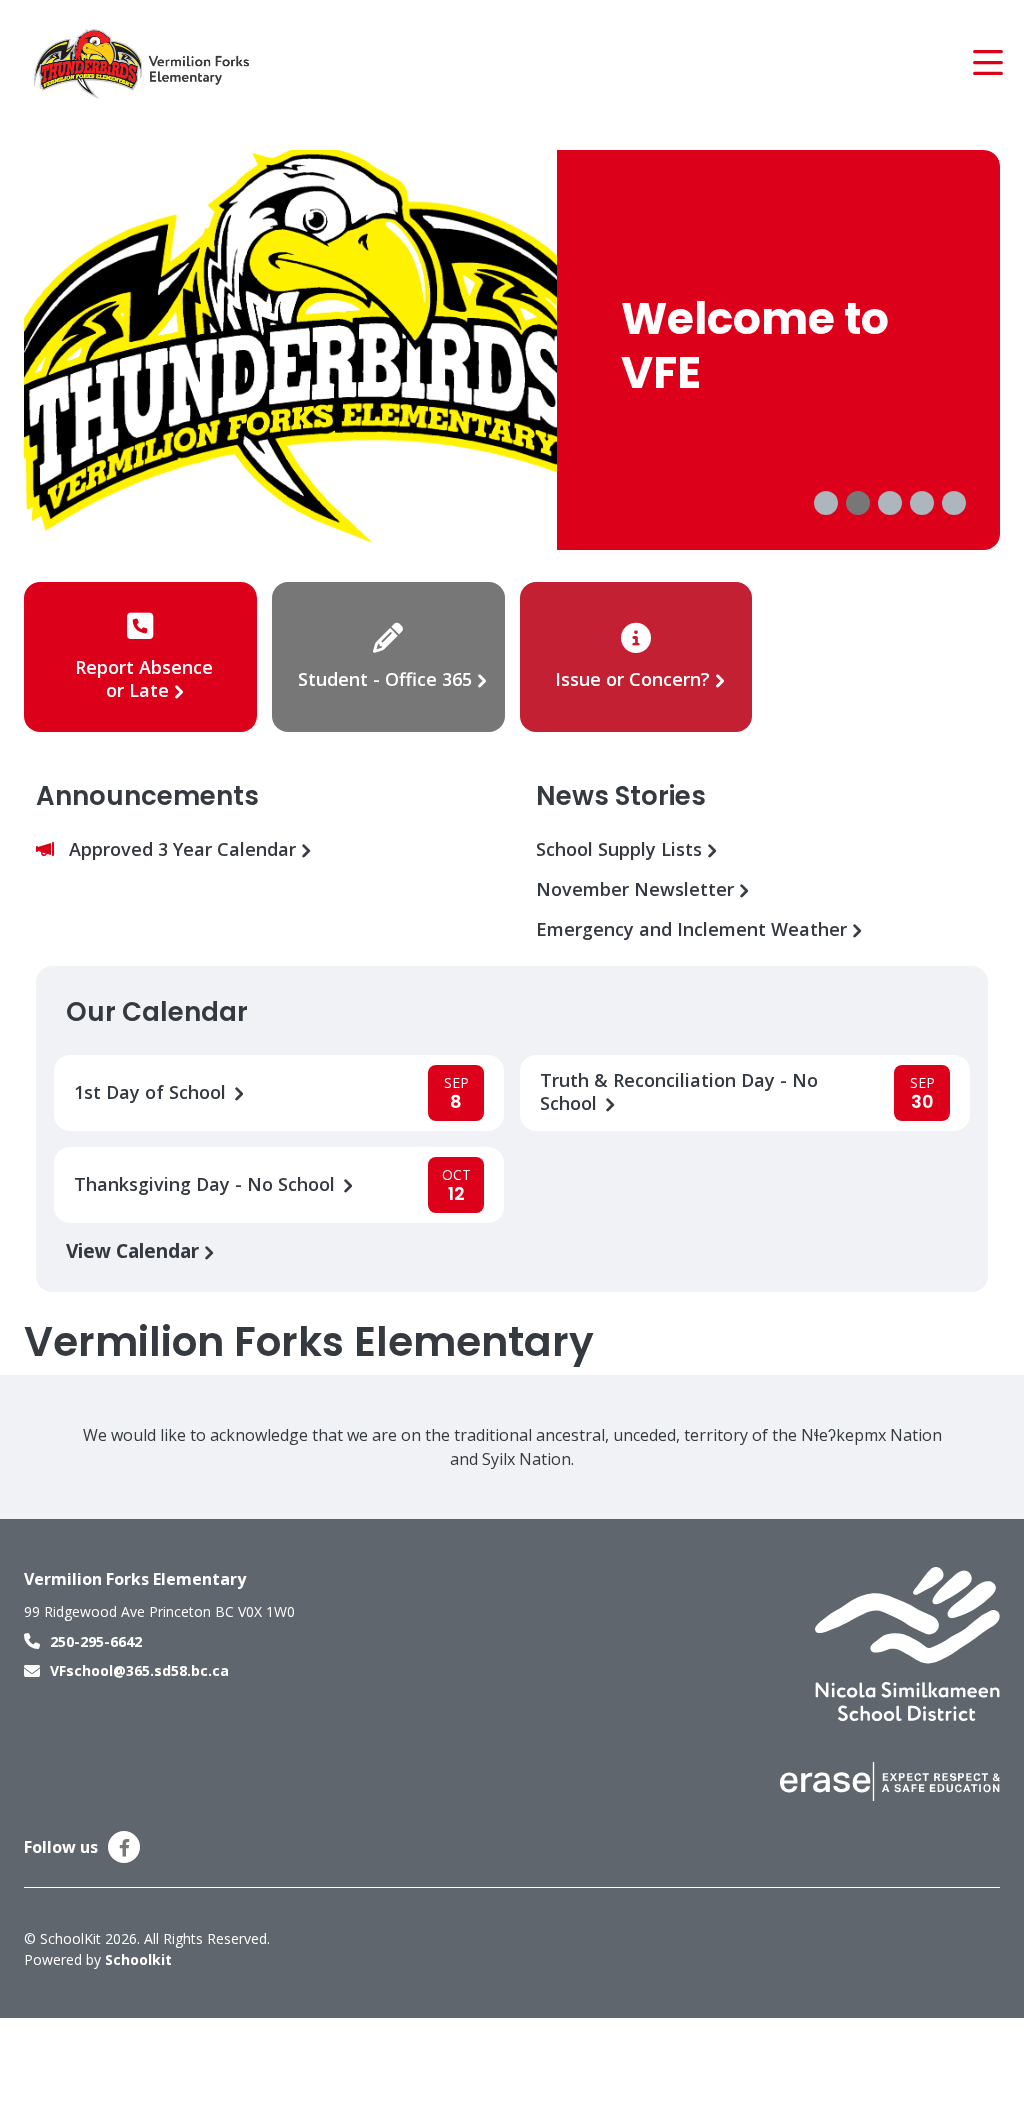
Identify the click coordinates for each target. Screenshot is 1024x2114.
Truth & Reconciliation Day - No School (679, 1092)
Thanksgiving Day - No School (207, 1184)
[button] (826, 503)
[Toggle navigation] (986, 63)
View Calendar (135, 1250)
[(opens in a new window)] (907, 1643)
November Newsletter (637, 889)
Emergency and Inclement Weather (694, 929)
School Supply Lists (621, 849)
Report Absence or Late (144, 678)
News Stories (621, 796)
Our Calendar (157, 1012)
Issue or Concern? (632, 679)
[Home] (144, 63)
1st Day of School (152, 1092)
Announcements (147, 796)
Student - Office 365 (385, 679)
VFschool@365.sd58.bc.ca (139, 1670)
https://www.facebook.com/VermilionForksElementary (124, 1848)
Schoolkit (138, 1959)
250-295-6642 (96, 1641)
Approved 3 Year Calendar (185, 849)
